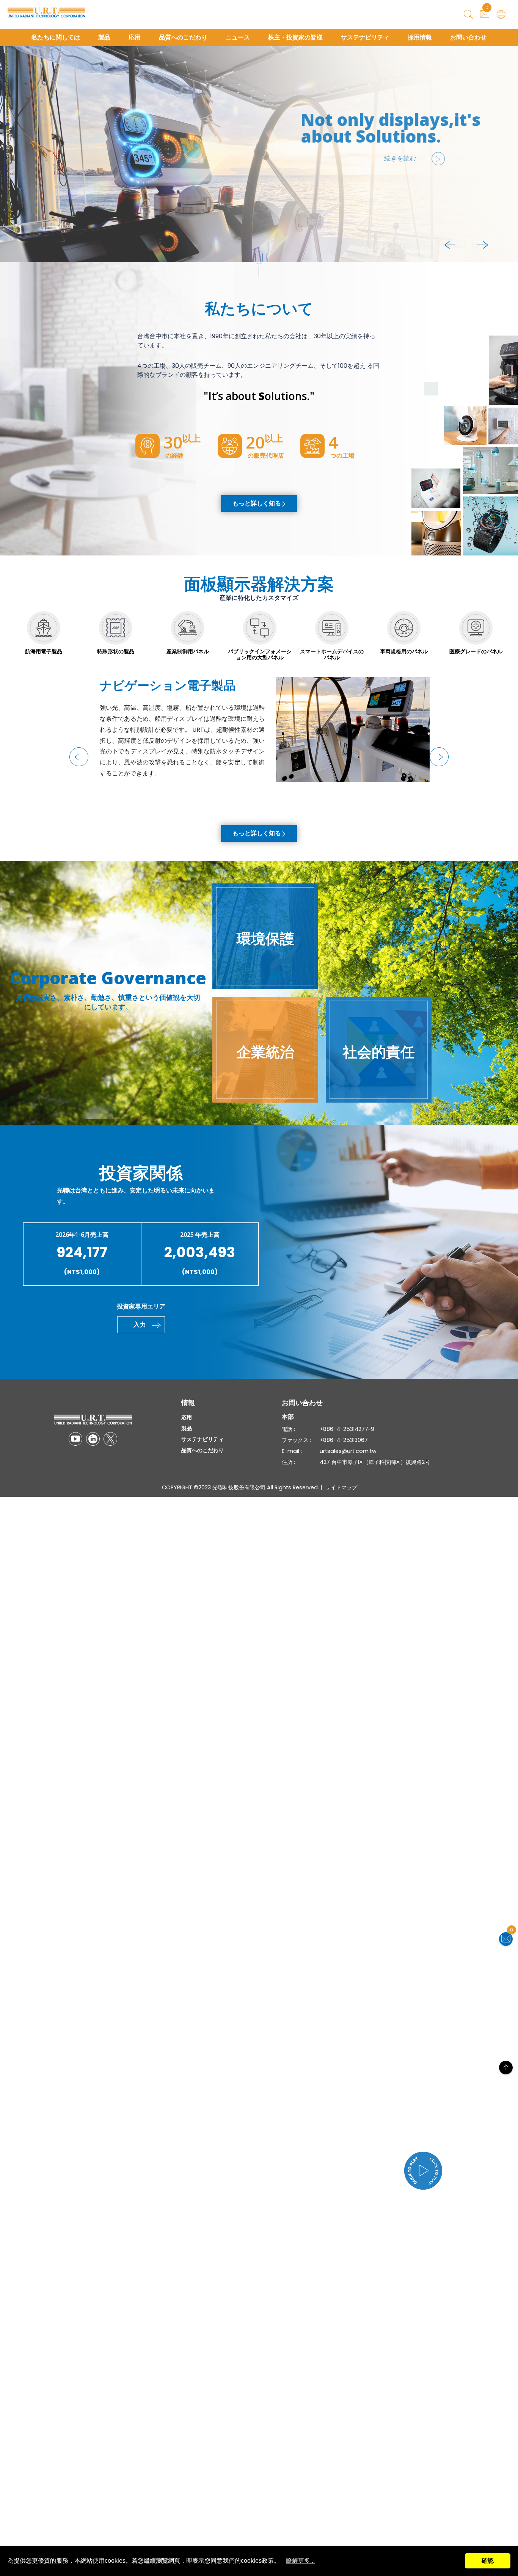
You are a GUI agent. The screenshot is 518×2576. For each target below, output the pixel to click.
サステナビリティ (365, 37)
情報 (188, 1403)
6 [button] (8, 155)
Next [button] (483, 245)
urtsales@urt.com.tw (348, 1451)
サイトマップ (341, 1487)
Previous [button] (450, 245)
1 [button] (8, 117)
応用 (135, 37)
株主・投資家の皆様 (295, 37)
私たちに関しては (56, 37)
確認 (488, 2561)
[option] (259, 154)
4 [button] (8, 140)
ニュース (238, 37)
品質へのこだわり (183, 37)
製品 (104, 37)
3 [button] (8, 132)
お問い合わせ (468, 37)
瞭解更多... (300, 2561)
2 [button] (8, 124)
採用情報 (420, 37)
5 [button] (8, 147)
